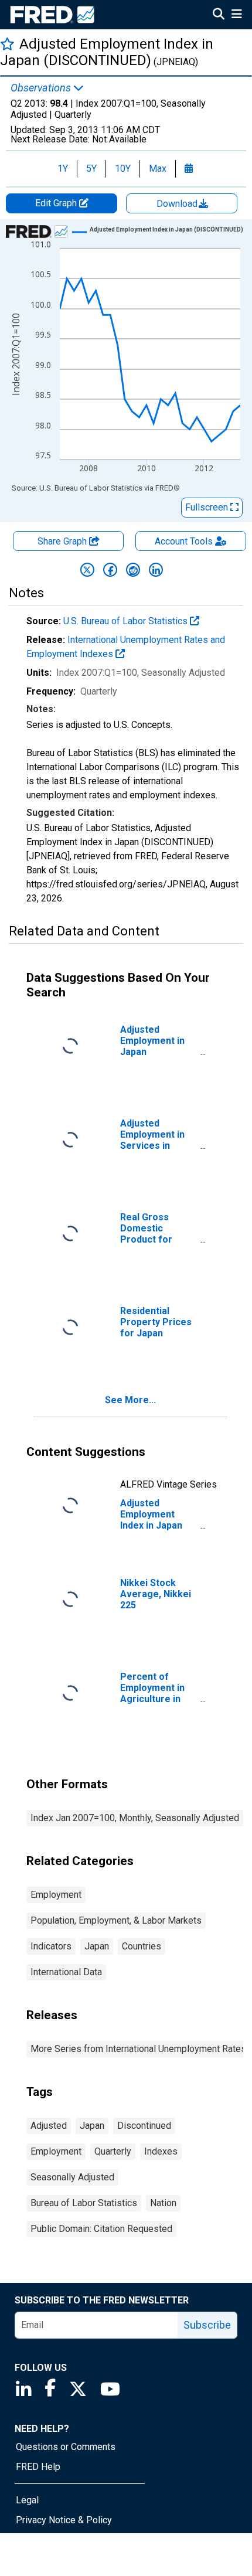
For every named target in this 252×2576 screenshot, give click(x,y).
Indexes (161, 2151)
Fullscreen (208, 507)
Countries (142, 1946)
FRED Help (38, 2467)
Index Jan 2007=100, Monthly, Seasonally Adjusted (135, 1818)
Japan (97, 1946)
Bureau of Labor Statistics (84, 2203)
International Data (66, 1972)
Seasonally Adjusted (72, 2177)
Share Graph (63, 541)
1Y (63, 169)
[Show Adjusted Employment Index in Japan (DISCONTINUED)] (166, 229)
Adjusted (49, 2126)
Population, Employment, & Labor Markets (116, 1920)
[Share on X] (87, 570)
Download (178, 204)
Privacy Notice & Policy (64, 2520)
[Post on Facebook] (110, 570)
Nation (163, 2203)
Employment (56, 1895)
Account (184, 541)
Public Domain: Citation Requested (101, 2229)
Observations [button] (42, 88)
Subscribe (207, 2325)
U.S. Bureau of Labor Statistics (127, 621)
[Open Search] (219, 15)
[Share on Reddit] (133, 570)
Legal (27, 2500)
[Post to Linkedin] (156, 570)
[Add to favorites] (7, 44)
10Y (123, 169)
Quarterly (113, 2151)
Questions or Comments (66, 2447)
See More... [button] (130, 1400)
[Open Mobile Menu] (236, 15)
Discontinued (144, 2126)
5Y (91, 169)
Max (158, 169)
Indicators (51, 1946)
